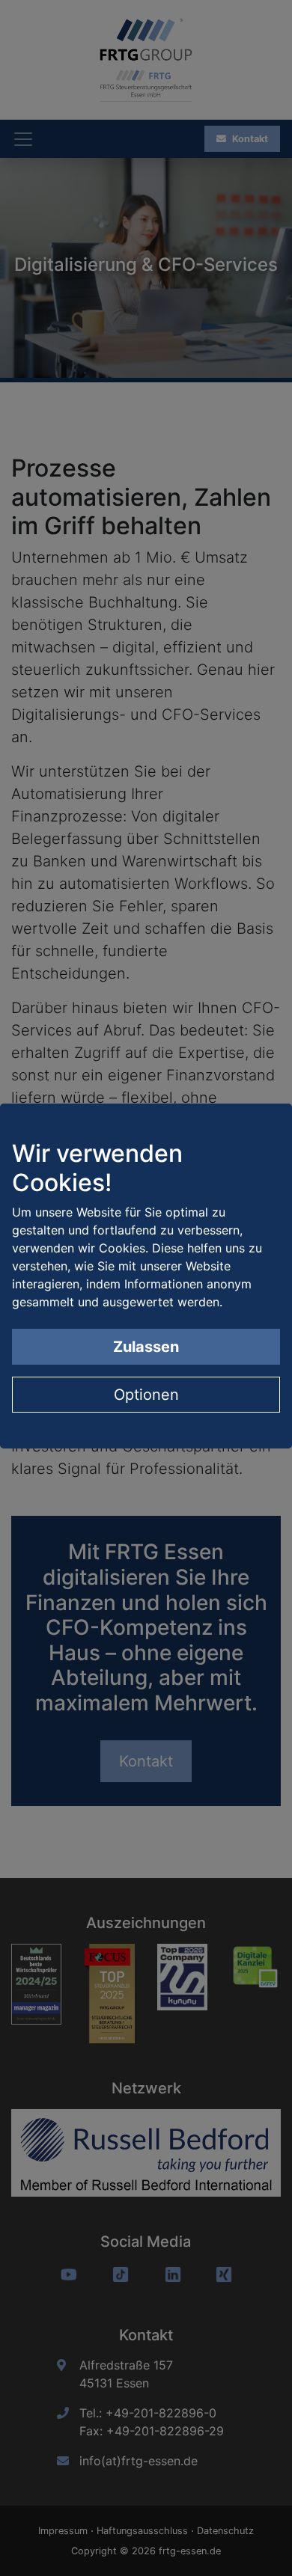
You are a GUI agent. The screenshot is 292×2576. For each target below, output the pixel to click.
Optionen (146, 1395)
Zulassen (146, 1347)
